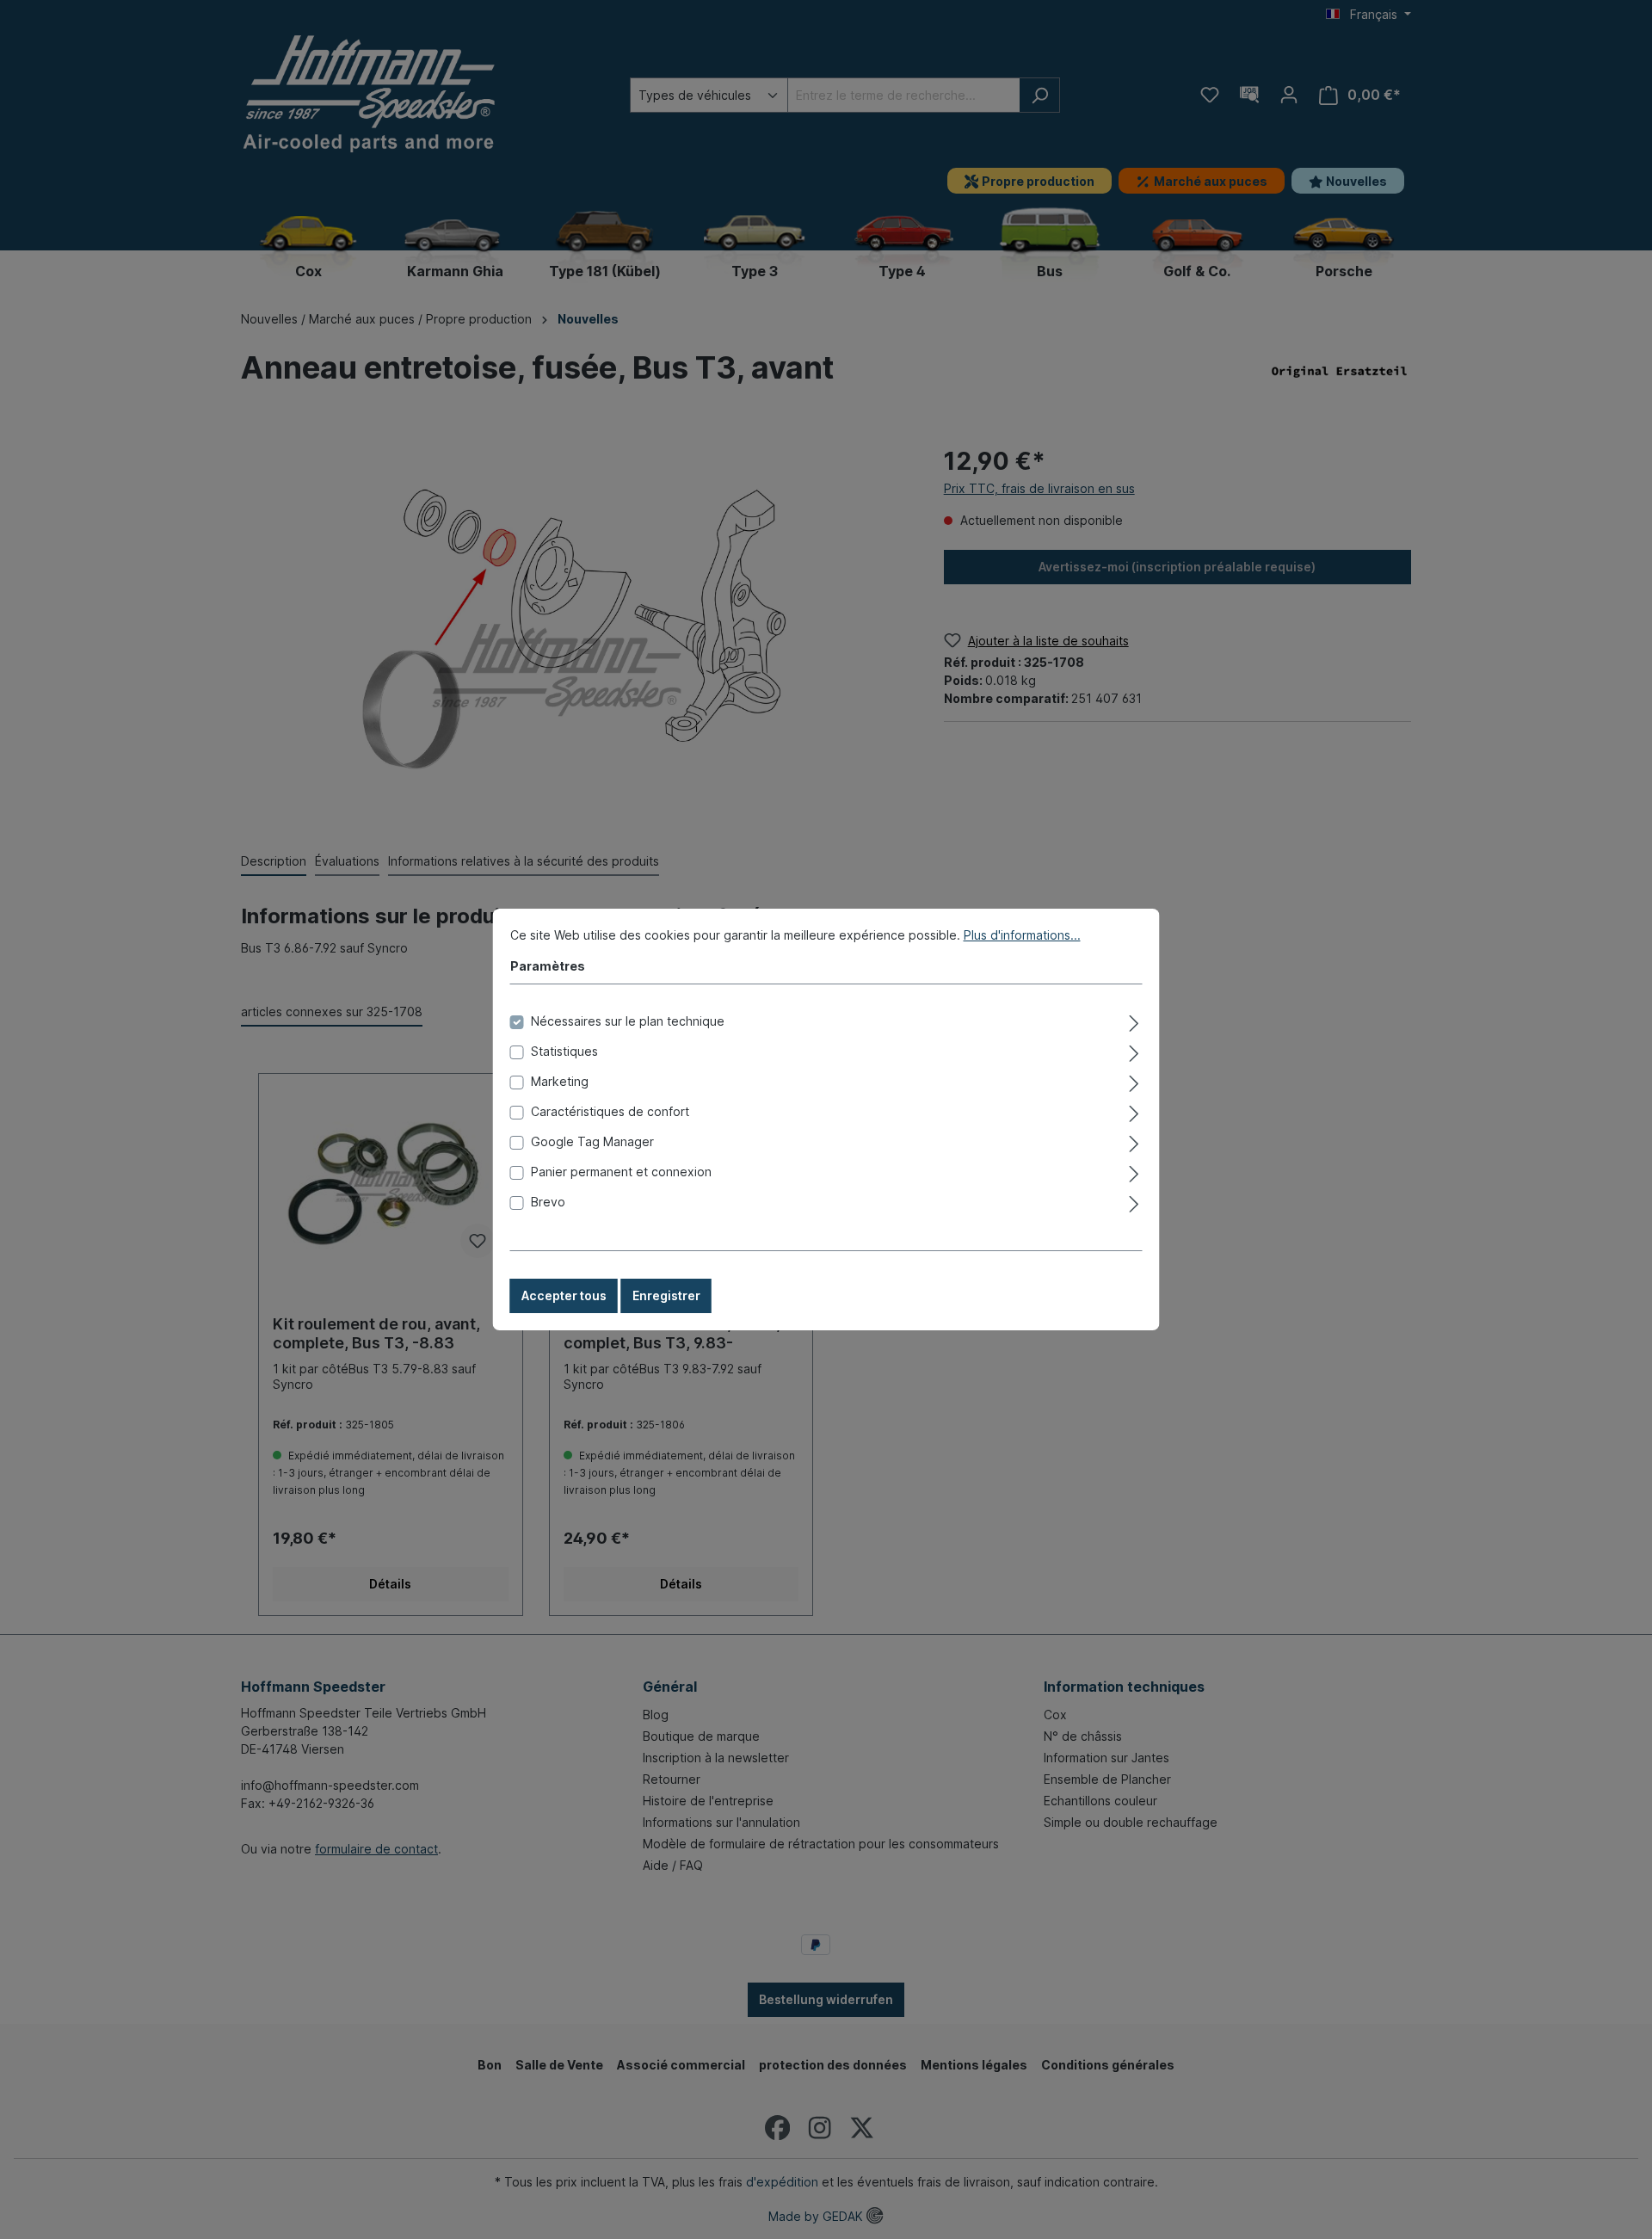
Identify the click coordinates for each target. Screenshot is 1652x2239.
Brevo (548, 1202)
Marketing (560, 1081)
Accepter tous (564, 1295)
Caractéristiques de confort (610, 1111)
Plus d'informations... (1022, 935)
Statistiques (564, 1051)
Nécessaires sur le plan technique (628, 1021)
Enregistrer (666, 1295)
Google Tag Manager (592, 1141)
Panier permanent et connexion (621, 1172)
